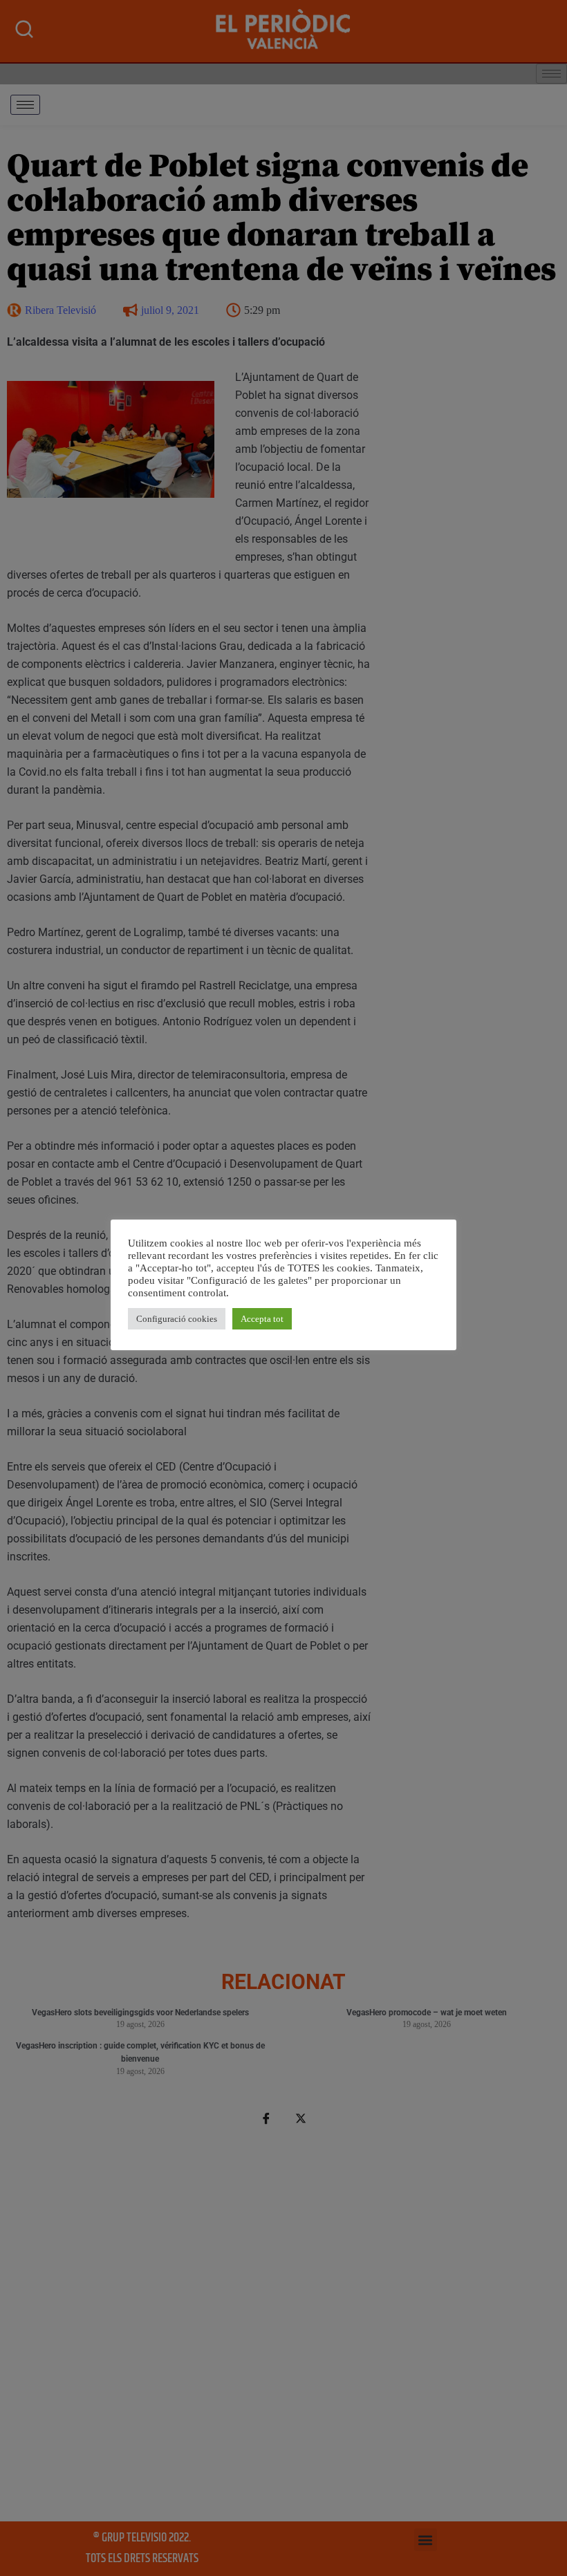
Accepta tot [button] (262, 1319)
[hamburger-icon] (25, 105)
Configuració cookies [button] (177, 1319)
